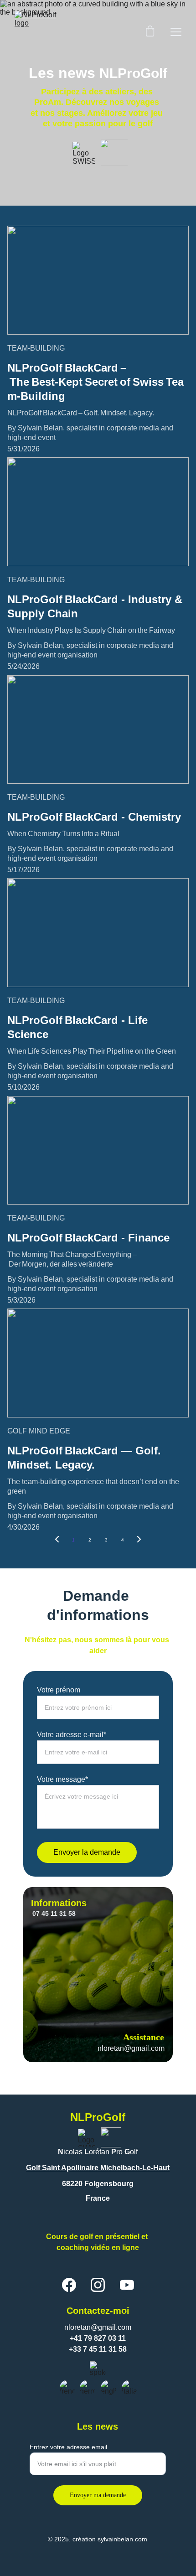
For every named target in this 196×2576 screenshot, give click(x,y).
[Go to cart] (150, 32)
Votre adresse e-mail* (72, 1735)
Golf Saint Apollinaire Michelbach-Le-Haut (98, 2168)
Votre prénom (59, 1690)
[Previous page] (57, 1540)
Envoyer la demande (87, 1852)
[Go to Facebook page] (69, 2285)
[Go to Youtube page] (127, 2285)
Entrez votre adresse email (68, 2447)
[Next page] (139, 1540)
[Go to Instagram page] (98, 2285)
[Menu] (176, 32)
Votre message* (62, 1779)
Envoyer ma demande (98, 2495)
